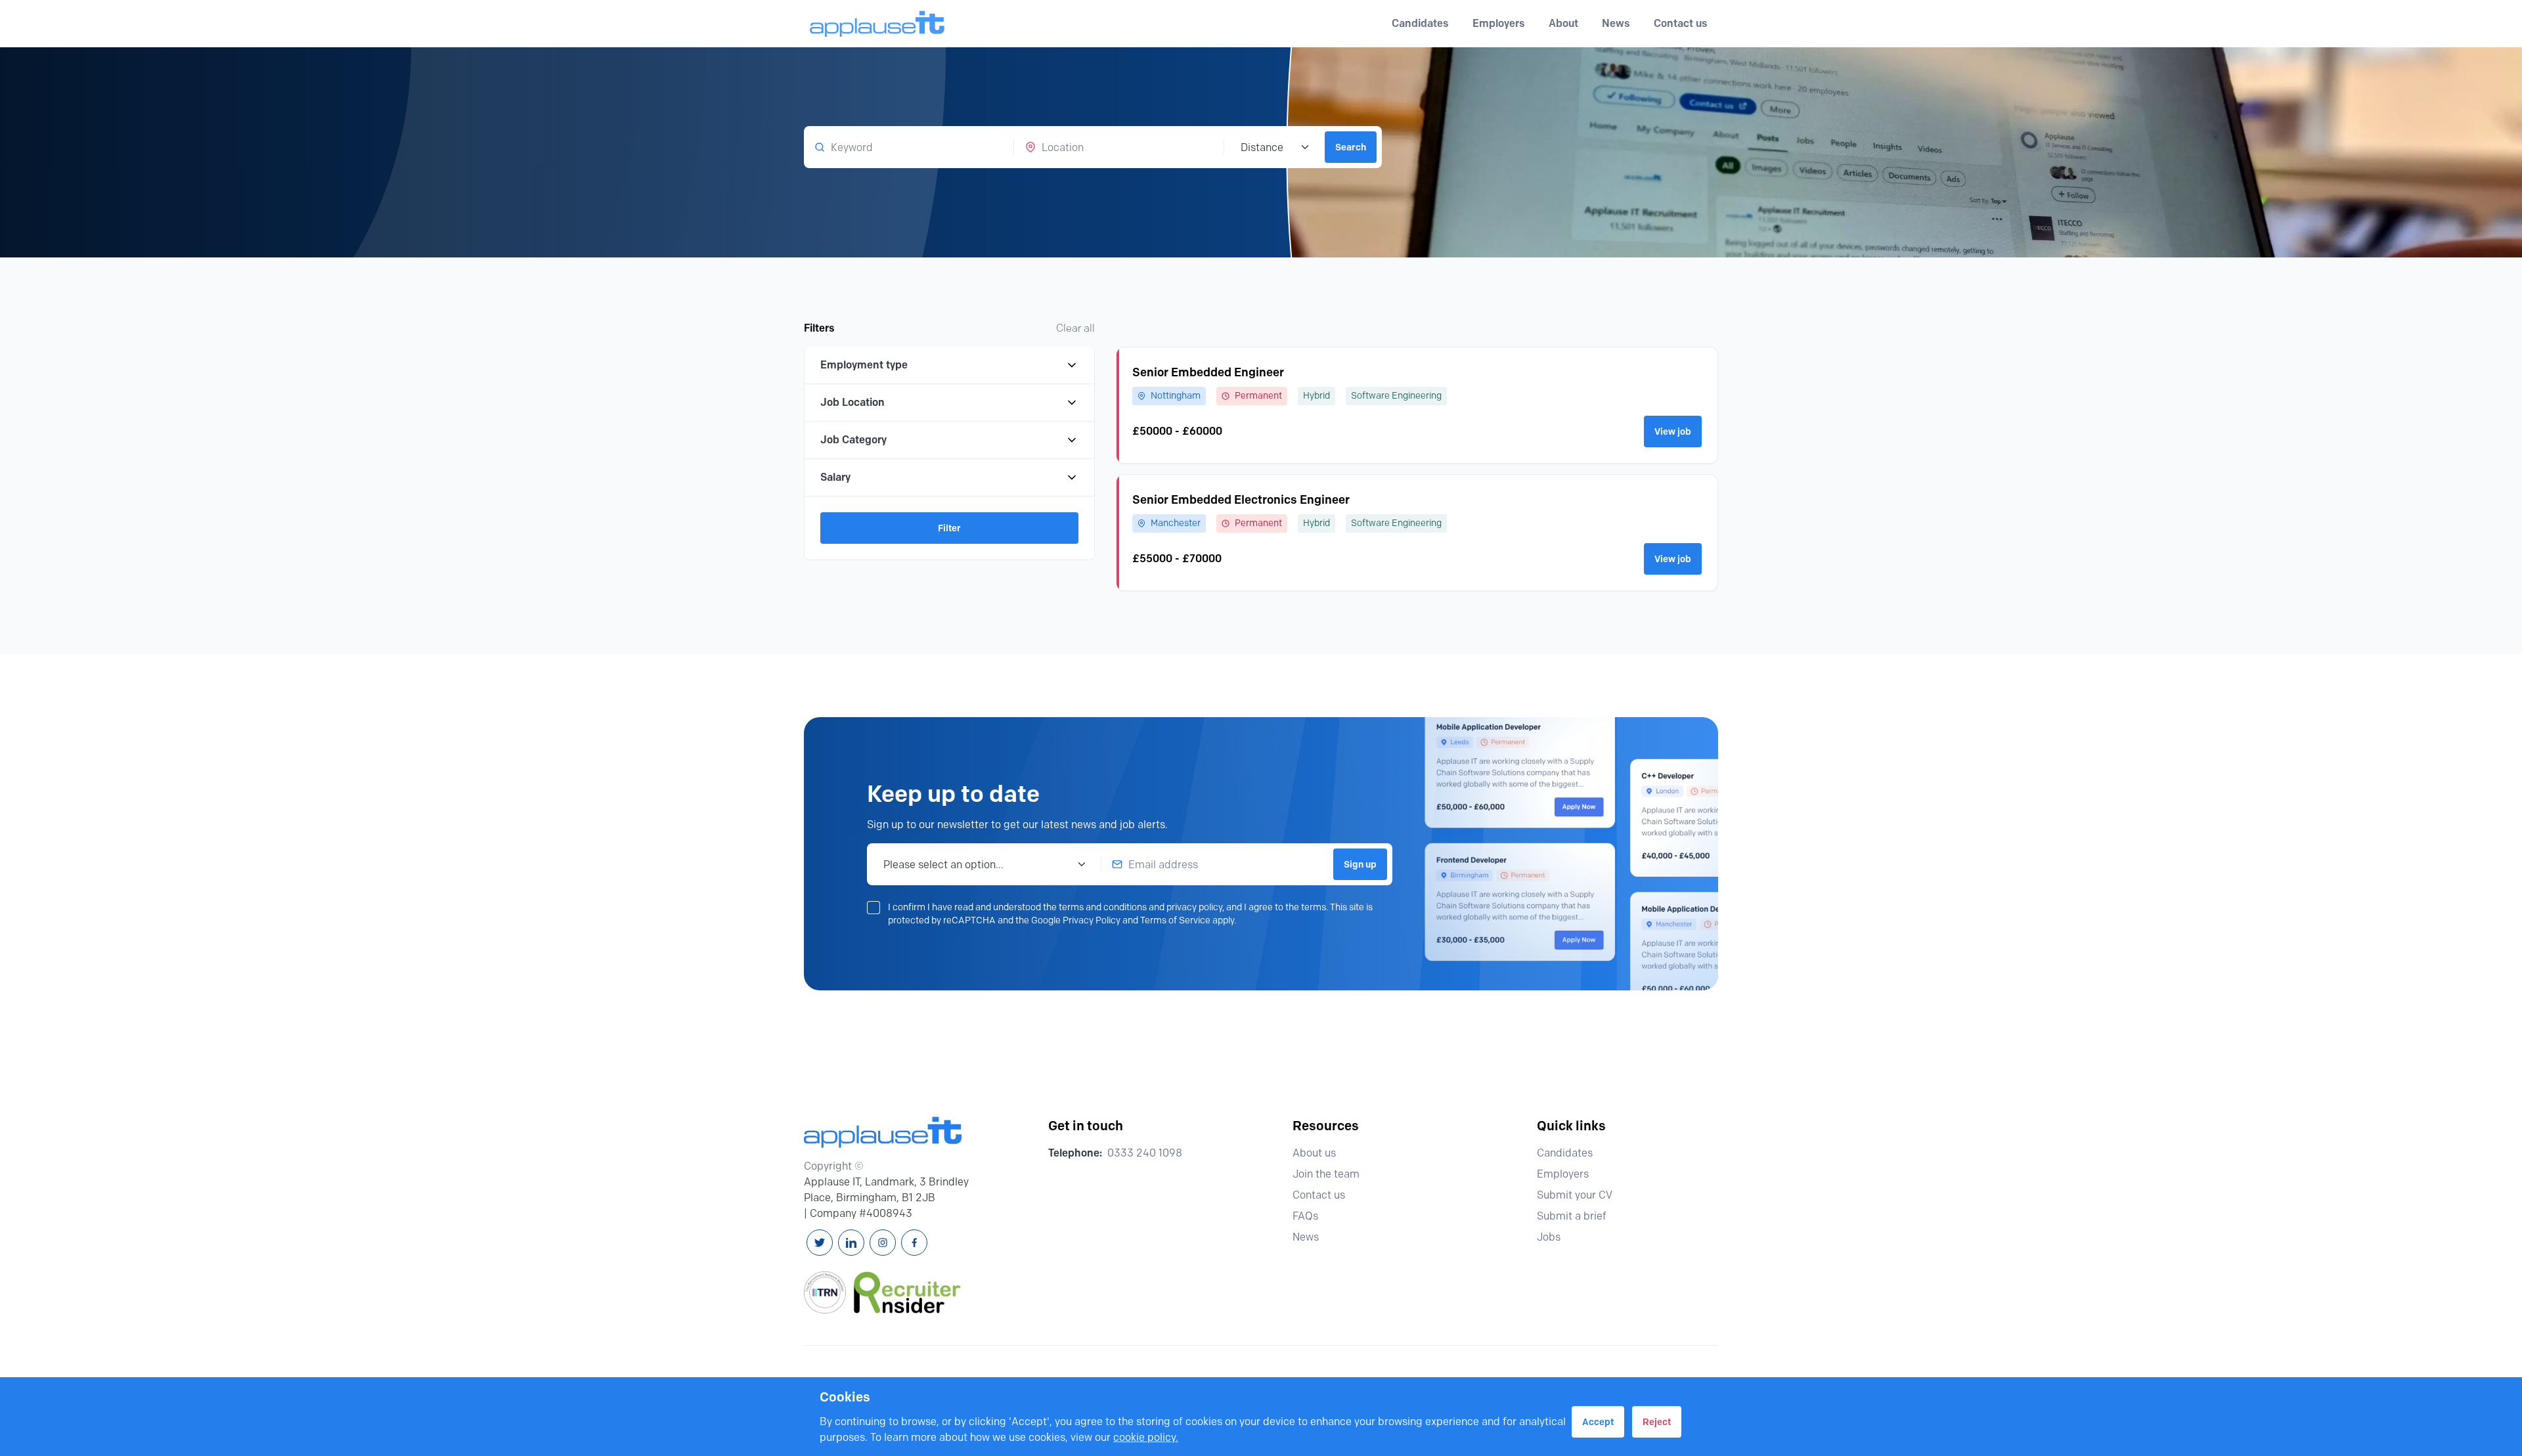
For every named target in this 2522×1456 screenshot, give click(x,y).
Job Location (852, 402)
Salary (835, 477)
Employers (1563, 1174)
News (1616, 23)
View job (1673, 431)
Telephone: (1075, 1153)
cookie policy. (1146, 1437)
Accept (1598, 1422)
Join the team (1326, 1174)
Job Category (853, 440)
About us (1314, 1153)
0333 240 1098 (1145, 1153)
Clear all (1075, 328)
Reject (1657, 1422)
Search (1351, 147)
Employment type (864, 365)
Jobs (1549, 1237)
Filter (949, 528)
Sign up (1360, 864)
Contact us (1681, 23)
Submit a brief (1572, 1216)
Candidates (1565, 1153)
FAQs (1305, 1216)
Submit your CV (1575, 1195)
